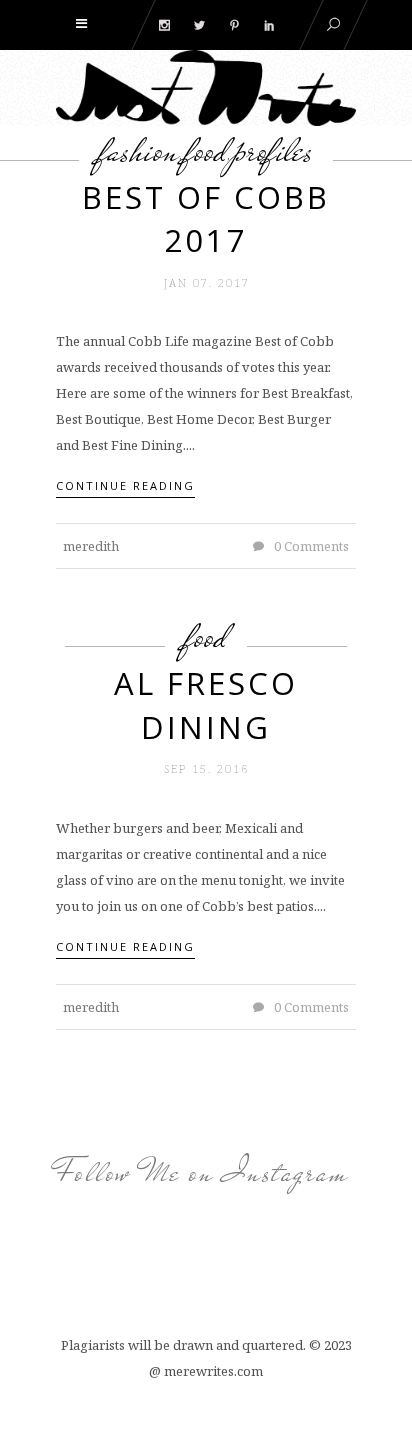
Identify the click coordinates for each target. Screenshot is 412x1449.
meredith (91, 546)
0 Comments (310, 546)
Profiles (273, 150)
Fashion (139, 150)
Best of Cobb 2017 (206, 218)
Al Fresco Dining (206, 704)
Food (206, 150)
